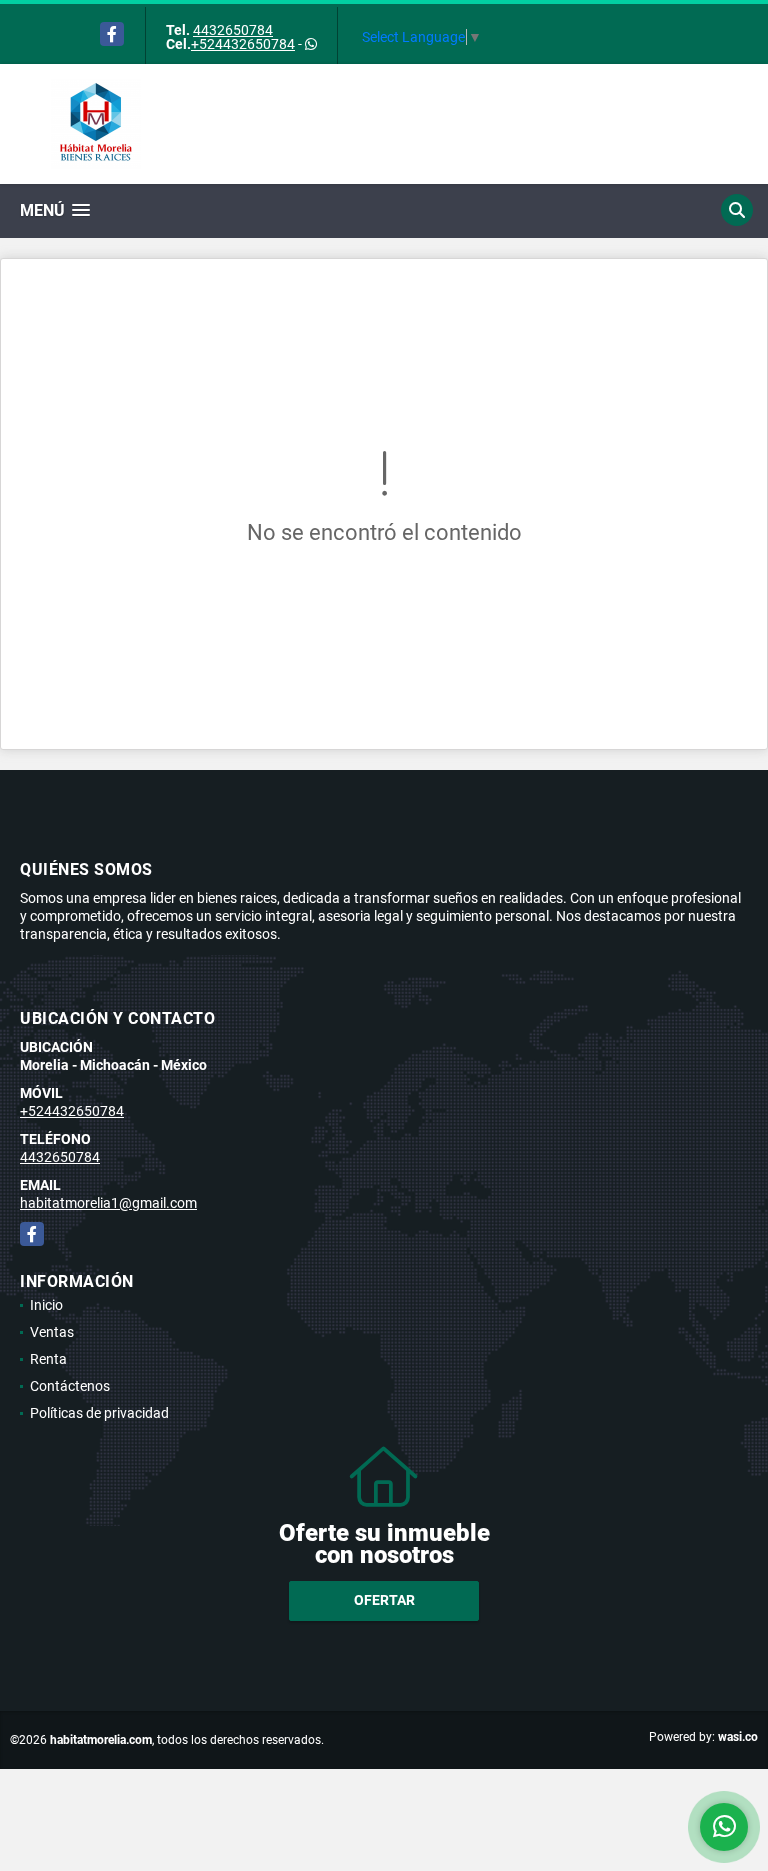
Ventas (52, 1332)
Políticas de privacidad (99, 1413)
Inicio (46, 1305)
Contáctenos (70, 1386)
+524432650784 (243, 44)
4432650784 (233, 30)
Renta (48, 1359)
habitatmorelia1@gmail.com (108, 1203)
